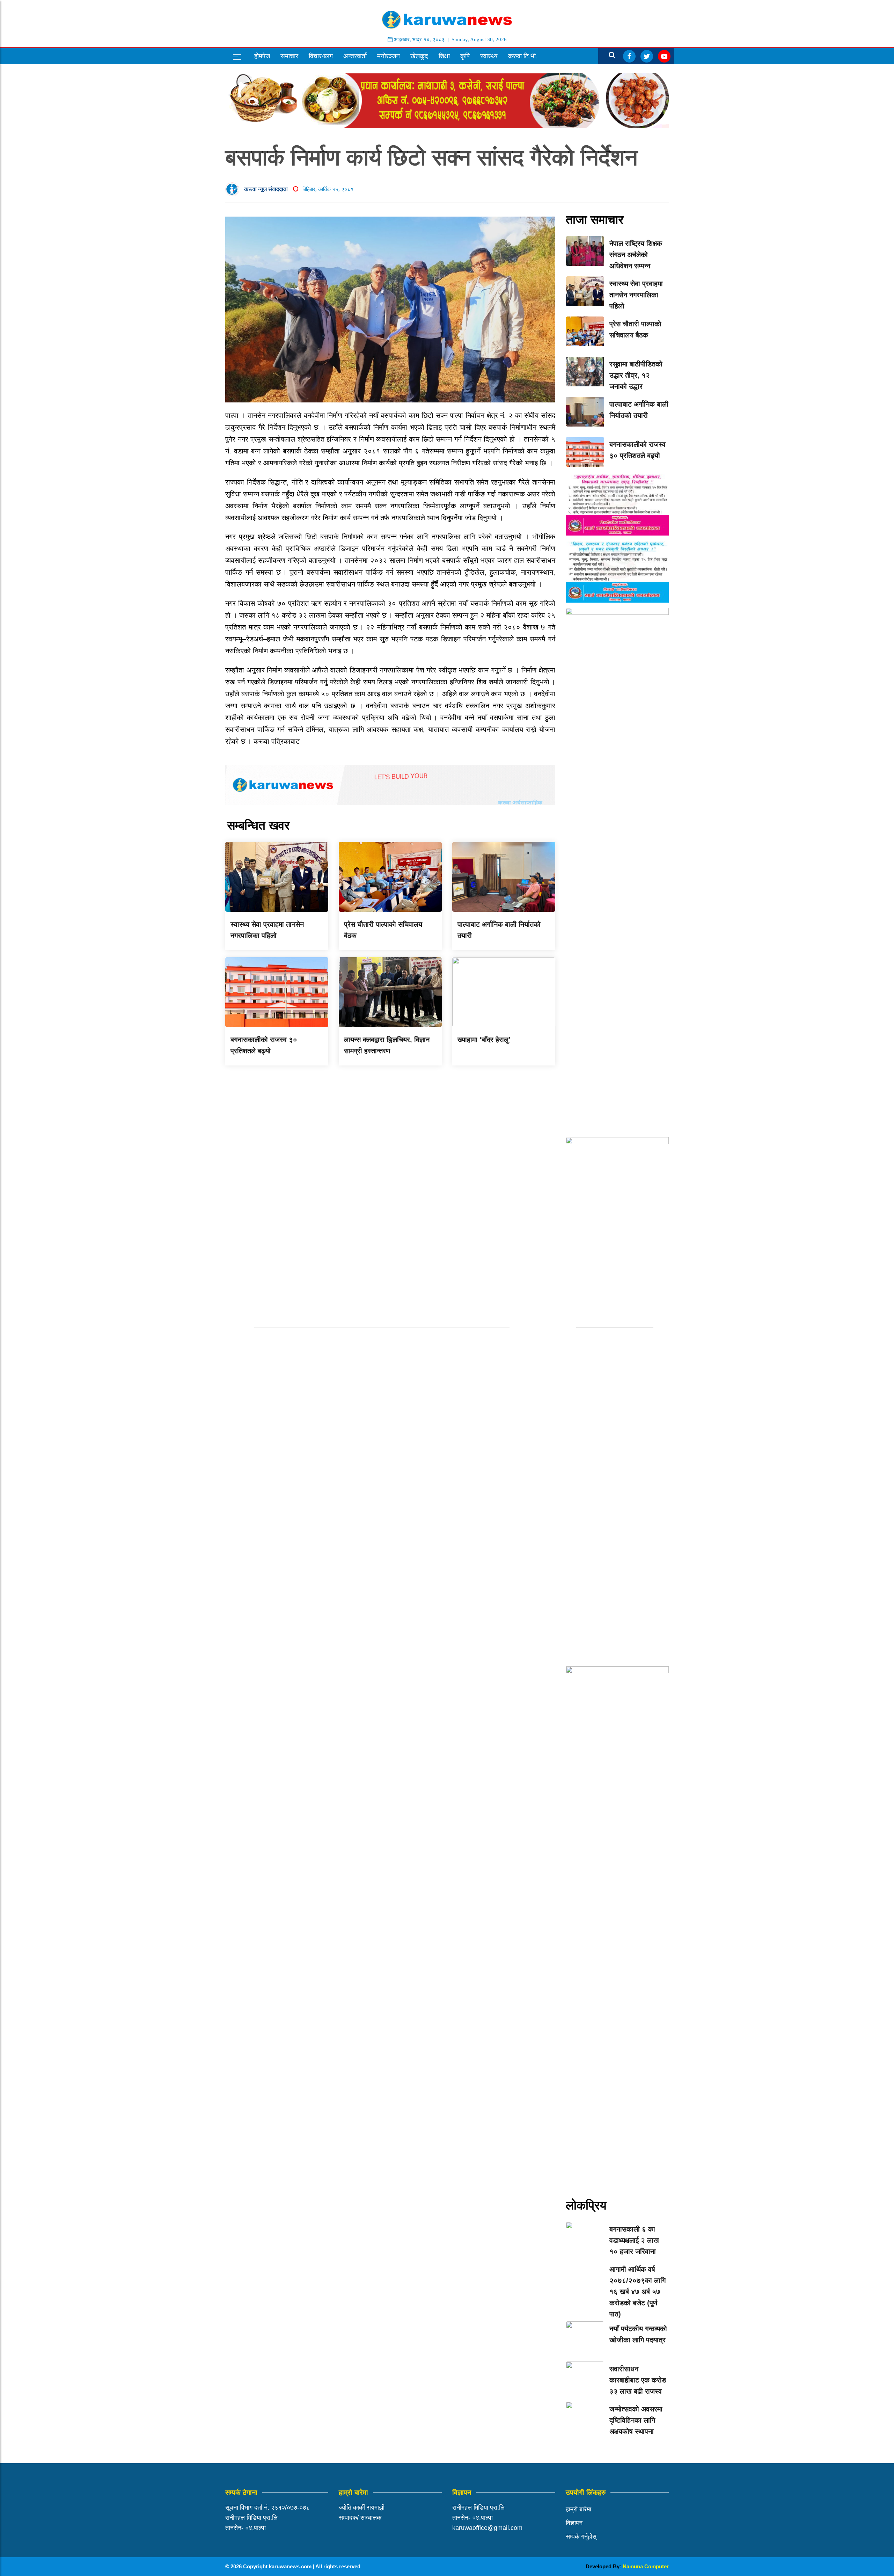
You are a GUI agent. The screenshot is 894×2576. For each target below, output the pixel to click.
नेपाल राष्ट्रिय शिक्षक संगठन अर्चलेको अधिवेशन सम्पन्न (636, 255)
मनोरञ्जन (389, 56)
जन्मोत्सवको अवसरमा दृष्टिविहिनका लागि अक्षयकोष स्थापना (636, 2420)
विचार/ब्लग (321, 56)
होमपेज (262, 56)
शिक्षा (444, 56)
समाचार (289, 56)
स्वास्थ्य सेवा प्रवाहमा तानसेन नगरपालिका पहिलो (636, 295)
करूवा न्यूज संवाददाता (266, 189)
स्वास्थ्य (489, 56)
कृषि (465, 56)
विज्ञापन (574, 2523)
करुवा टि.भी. (523, 56)
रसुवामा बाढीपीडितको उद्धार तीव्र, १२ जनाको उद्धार (636, 375)
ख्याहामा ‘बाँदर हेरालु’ (484, 1040)
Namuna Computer (646, 2566)
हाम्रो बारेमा (578, 2509)
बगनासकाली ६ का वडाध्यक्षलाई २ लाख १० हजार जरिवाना (634, 2240)
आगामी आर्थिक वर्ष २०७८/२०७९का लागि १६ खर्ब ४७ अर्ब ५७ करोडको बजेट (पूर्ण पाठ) (637, 2292)
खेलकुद (419, 56)
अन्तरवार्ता (355, 56)
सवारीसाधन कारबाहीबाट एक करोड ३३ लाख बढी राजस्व (638, 2380)
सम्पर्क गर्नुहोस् (581, 2537)
